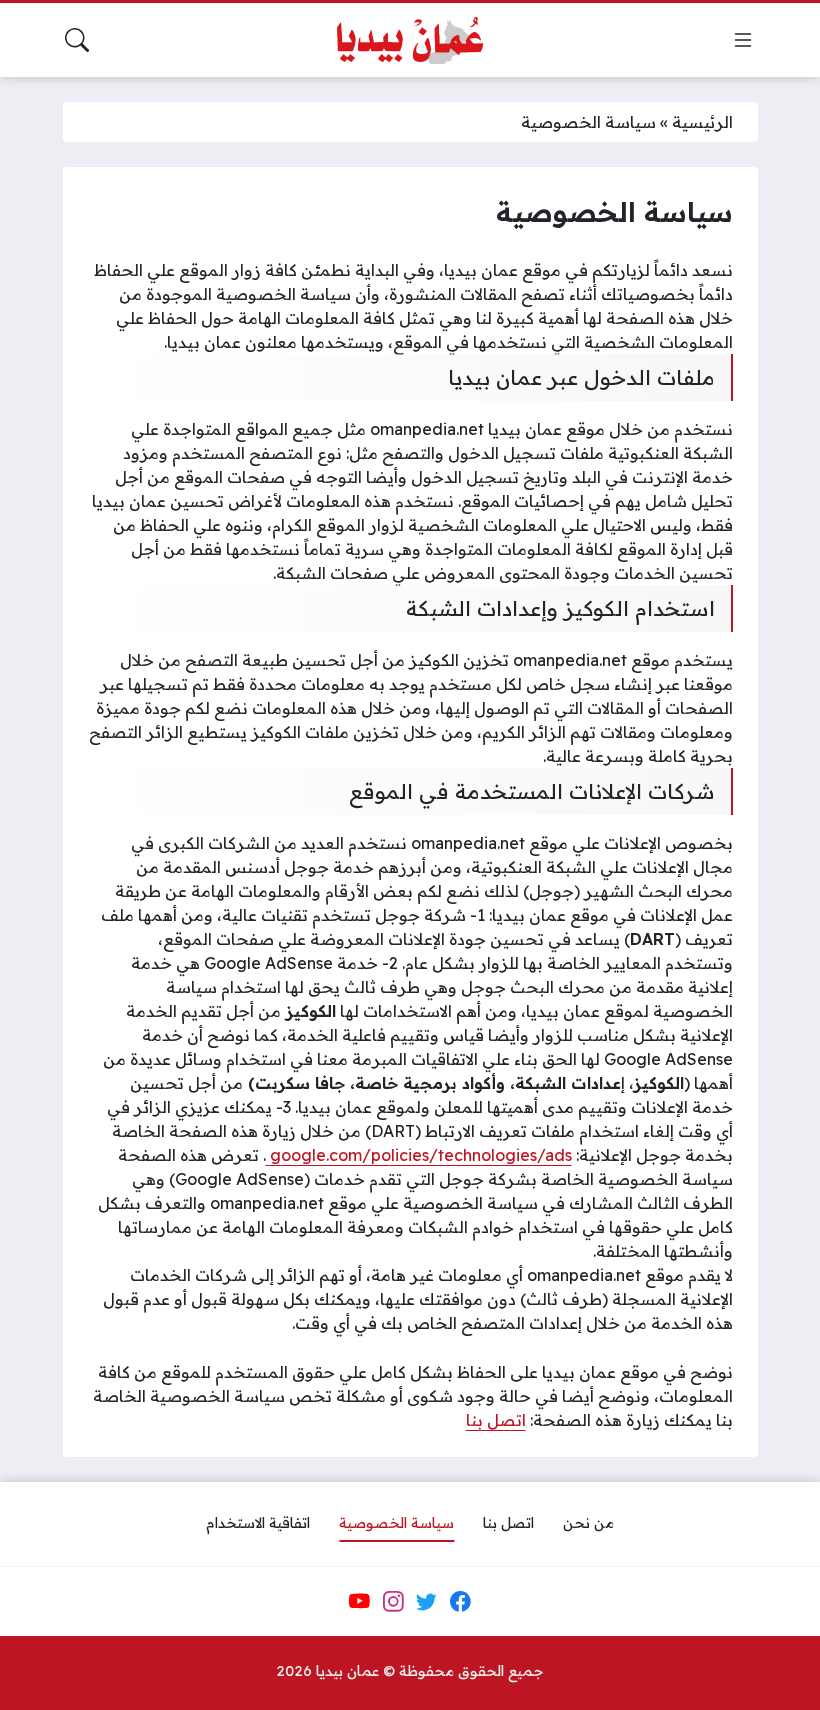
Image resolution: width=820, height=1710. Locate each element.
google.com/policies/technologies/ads (419, 1155)
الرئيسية (702, 122)
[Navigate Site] (743, 40)
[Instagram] (393, 1601)
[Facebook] (460, 1601)
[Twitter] (427, 1601)
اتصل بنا (496, 1420)
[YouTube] (359, 1601)
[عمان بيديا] (410, 40)
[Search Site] (77, 40)
